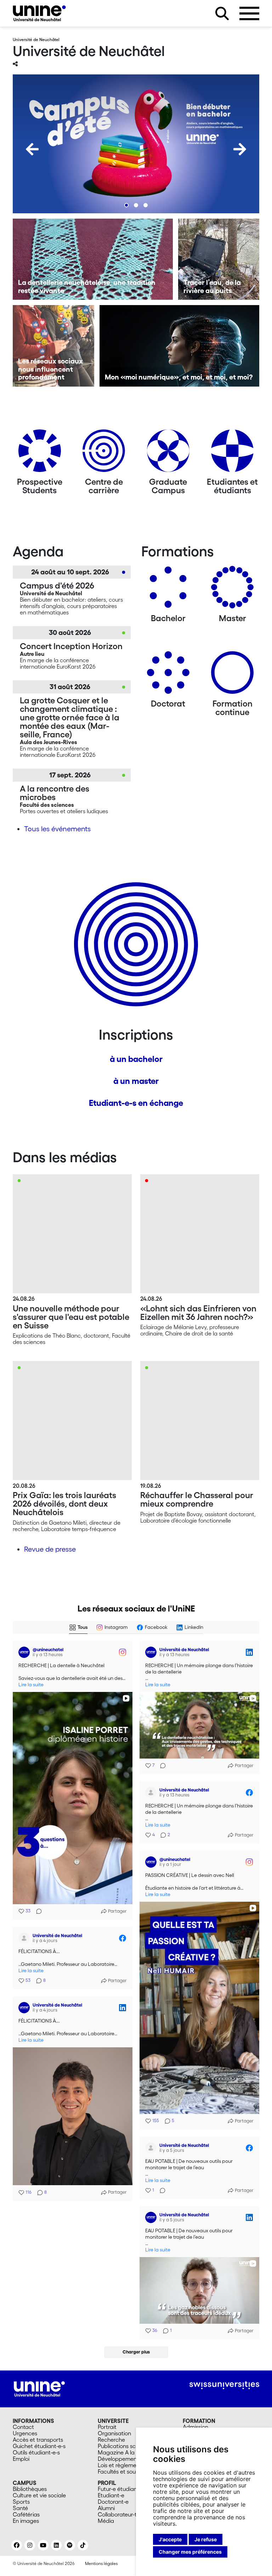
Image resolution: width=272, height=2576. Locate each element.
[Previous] (32, 149)
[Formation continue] (232, 675)
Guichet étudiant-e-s (39, 2446)
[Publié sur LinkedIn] (249, 1652)
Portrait (107, 2427)
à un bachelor (136, 1059)
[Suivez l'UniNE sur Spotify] (70, 2545)
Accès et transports (38, 2440)
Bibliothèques (30, 2489)
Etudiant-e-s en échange (136, 1103)
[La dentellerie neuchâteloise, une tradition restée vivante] (93, 259)
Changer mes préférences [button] (190, 2552)
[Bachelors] (168, 590)
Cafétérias (26, 2514)
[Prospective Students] (40, 453)
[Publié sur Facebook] (249, 1793)
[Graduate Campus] (168, 453)
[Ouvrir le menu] (249, 13)
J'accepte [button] (170, 2539)
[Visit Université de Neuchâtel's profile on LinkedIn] (152, 1652)
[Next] (240, 149)
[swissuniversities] (224, 2385)
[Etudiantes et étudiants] (232, 453)
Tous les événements (57, 829)
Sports (21, 2502)
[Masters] (232, 590)
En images (26, 2521)
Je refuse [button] (206, 2539)
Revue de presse (50, 1549)
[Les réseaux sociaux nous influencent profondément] (53, 346)
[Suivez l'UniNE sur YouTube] (43, 2545)
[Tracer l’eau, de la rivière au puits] (219, 259)
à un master (136, 1081)
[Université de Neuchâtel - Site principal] (39, 2388)
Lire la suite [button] (31, 1685)
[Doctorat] (168, 675)
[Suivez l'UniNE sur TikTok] (83, 2545)
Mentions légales (101, 2563)
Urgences (25, 2433)
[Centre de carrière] (104, 453)
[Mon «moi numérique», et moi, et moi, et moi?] (180, 346)
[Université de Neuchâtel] (39, 13)
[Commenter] (37, 1911)
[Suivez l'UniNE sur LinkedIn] (56, 2545)
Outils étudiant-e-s (36, 2452)
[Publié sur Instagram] (123, 1652)
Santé (20, 2508)
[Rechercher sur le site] (222, 13)
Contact (23, 2427)
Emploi (21, 2459)
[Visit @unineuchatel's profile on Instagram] (25, 1652)
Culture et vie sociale (39, 2495)
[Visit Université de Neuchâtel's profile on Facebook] (152, 1793)
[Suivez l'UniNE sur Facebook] (17, 2545)
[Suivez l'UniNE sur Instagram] (30, 2545)
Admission (195, 2427)
